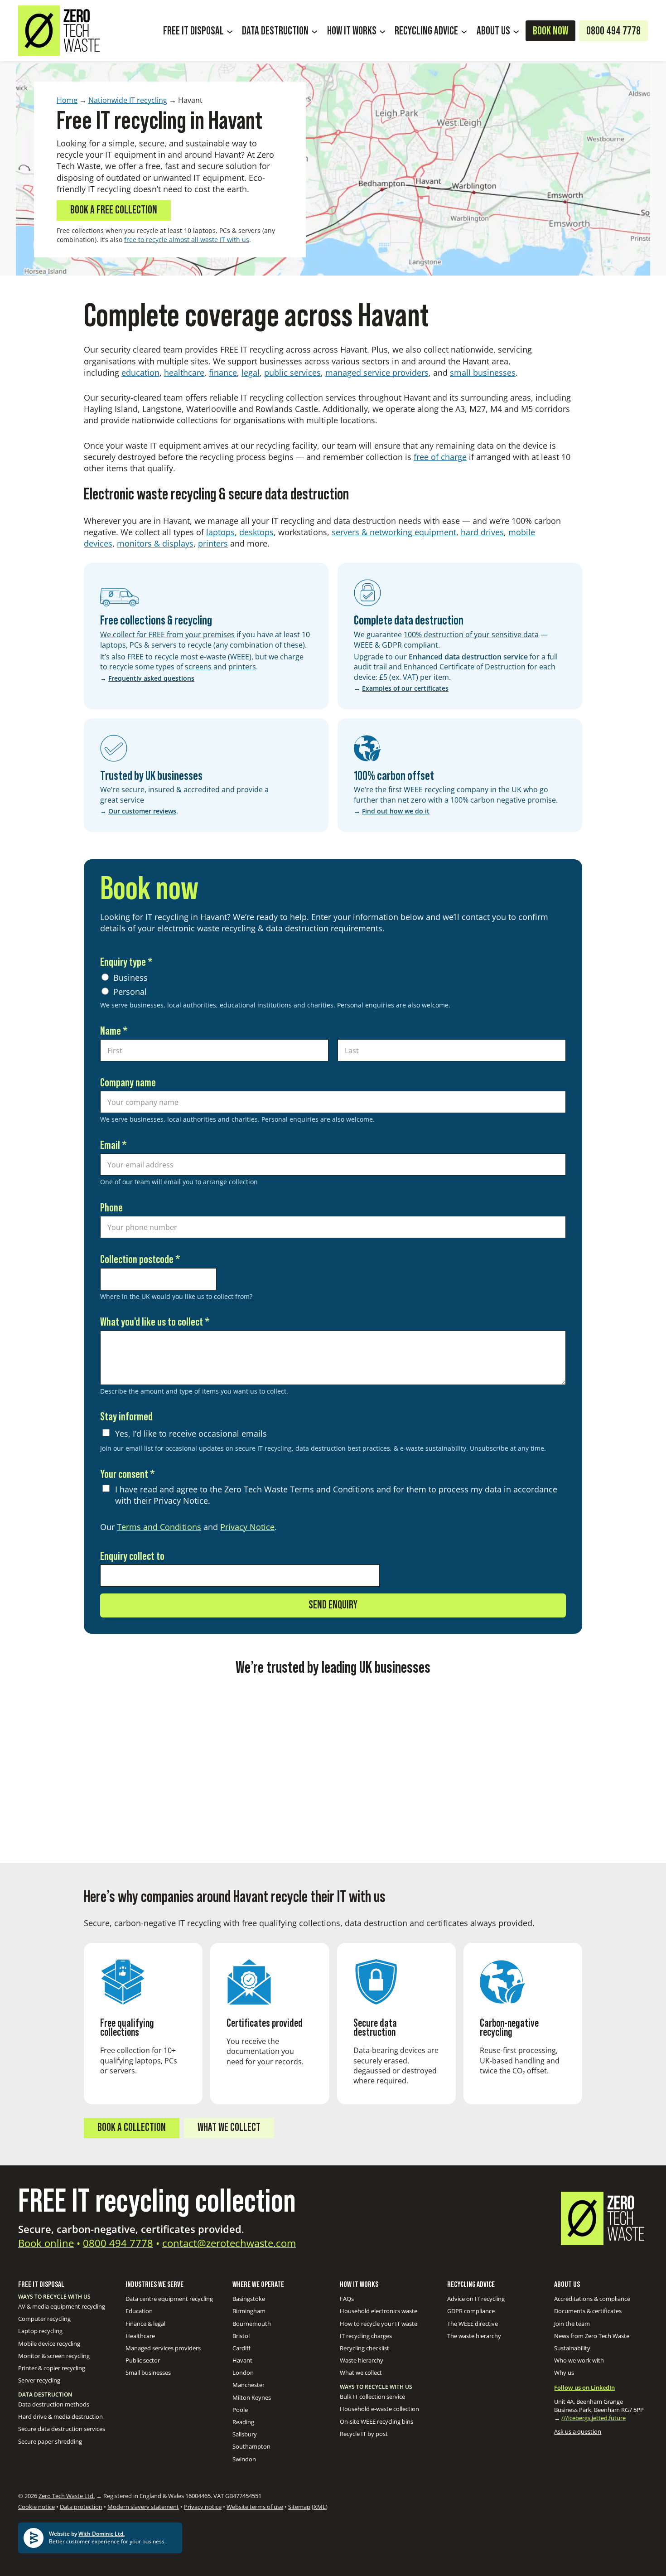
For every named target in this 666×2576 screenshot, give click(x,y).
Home (67, 100)
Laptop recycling (40, 2331)
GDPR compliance (471, 2311)
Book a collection (132, 2128)
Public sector (143, 2360)
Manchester (249, 2385)
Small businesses (148, 2373)
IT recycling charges (366, 2336)
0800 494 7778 (118, 2243)
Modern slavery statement (143, 2507)
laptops (220, 532)
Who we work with (579, 2360)
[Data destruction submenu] (314, 31)
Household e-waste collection (379, 2409)
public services (292, 373)
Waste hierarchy (362, 2360)
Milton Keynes (252, 2397)
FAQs (347, 2299)
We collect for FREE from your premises (167, 634)
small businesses (483, 373)
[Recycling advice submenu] (464, 31)
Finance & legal (145, 2324)
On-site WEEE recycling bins (376, 2421)
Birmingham (249, 2311)
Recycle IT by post (364, 2434)
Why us (564, 2373)
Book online (46, 2243)
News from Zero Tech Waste (592, 2336)
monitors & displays (155, 543)
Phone (111, 1208)
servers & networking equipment (394, 532)
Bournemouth (252, 2324)
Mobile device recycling (49, 2344)
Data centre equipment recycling (169, 2299)
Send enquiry (333, 1605)
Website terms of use (255, 2507)
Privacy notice (203, 2507)
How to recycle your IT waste (379, 2324)
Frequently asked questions (151, 678)
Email (113, 1145)
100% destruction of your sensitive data (471, 634)
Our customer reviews (142, 811)
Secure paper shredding (50, 2441)
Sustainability (572, 2348)
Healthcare (140, 2336)
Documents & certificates (588, 2311)
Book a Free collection (114, 210)
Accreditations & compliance (592, 2299)
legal (251, 373)
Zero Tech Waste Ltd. (67, 2496)
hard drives (482, 532)
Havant (242, 2360)
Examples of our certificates (405, 688)
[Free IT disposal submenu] (230, 31)
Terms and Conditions (159, 1527)
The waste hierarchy (474, 2336)
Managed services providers (163, 2348)
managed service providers (377, 373)
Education (139, 2311)
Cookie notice (36, 2507)
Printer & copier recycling (52, 2368)
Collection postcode (140, 1260)
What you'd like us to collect (155, 1322)
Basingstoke (249, 2299)
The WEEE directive (473, 2324)
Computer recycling (44, 2319)
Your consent (128, 1474)
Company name (128, 1083)
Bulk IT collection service (372, 2397)
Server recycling (39, 2380)
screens (198, 667)
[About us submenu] (516, 31)
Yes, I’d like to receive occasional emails (191, 1433)
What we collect (229, 2128)
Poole (240, 2410)
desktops (256, 532)
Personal (130, 992)
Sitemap (299, 2507)
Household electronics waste (379, 2311)
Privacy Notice (247, 1527)
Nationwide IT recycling (128, 100)
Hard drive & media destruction (60, 2416)
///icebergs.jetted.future (594, 2418)
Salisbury (245, 2434)
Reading (243, 2422)
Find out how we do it (396, 811)
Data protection (81, 2507)
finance (223, 373)
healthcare (184, 373)
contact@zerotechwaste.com (229, 2243)
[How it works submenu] (382, 31)
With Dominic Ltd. (101, 2534)
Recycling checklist (364, 2348)
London (243, 2373)
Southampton (251, 2446)
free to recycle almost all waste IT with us (187, 240)
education (140, 373)
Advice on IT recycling (476, 2299)
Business (130, 978)
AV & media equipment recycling (62, 2306)
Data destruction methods (54, 2404)
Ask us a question (578, 2431)
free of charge (440, 457)
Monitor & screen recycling (54, 2356)
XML (320, 2507)
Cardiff (241, 2348)
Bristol (241, 2336)
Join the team (572, 2324)
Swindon (244, 2459)
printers (213, 543)
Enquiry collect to (132, 1557)
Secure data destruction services (62, 2429)
